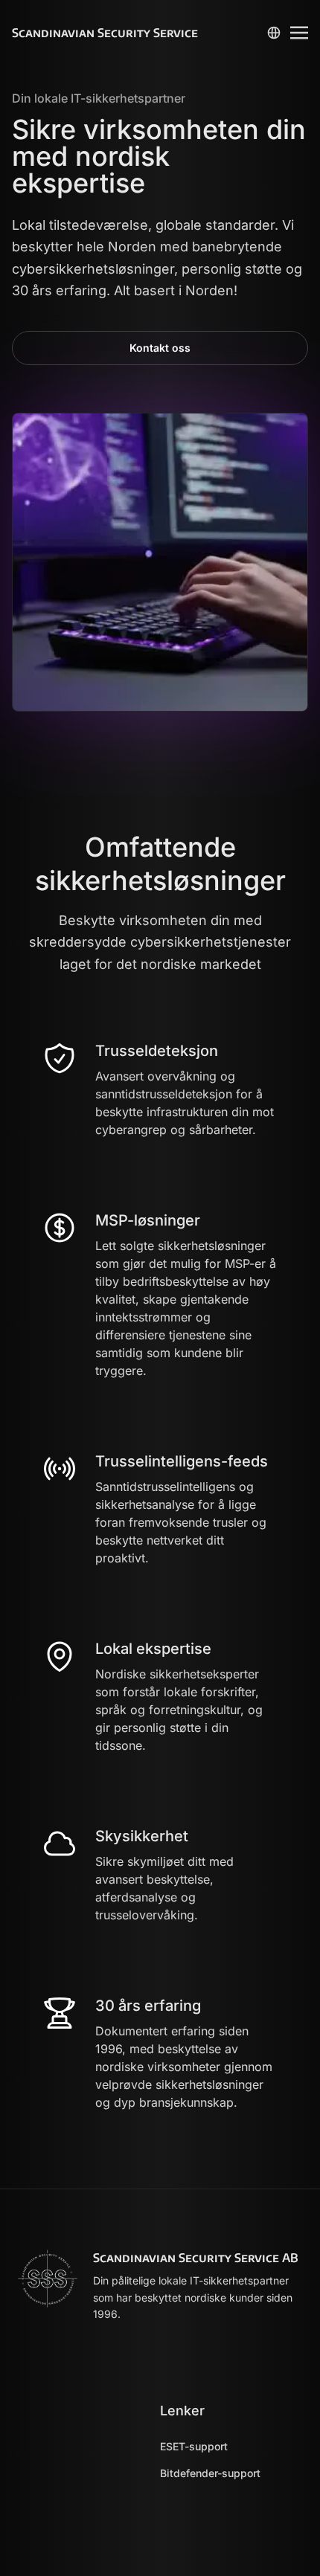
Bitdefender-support (210, 2473)
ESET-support (194, 2446)
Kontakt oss (160, 348)
